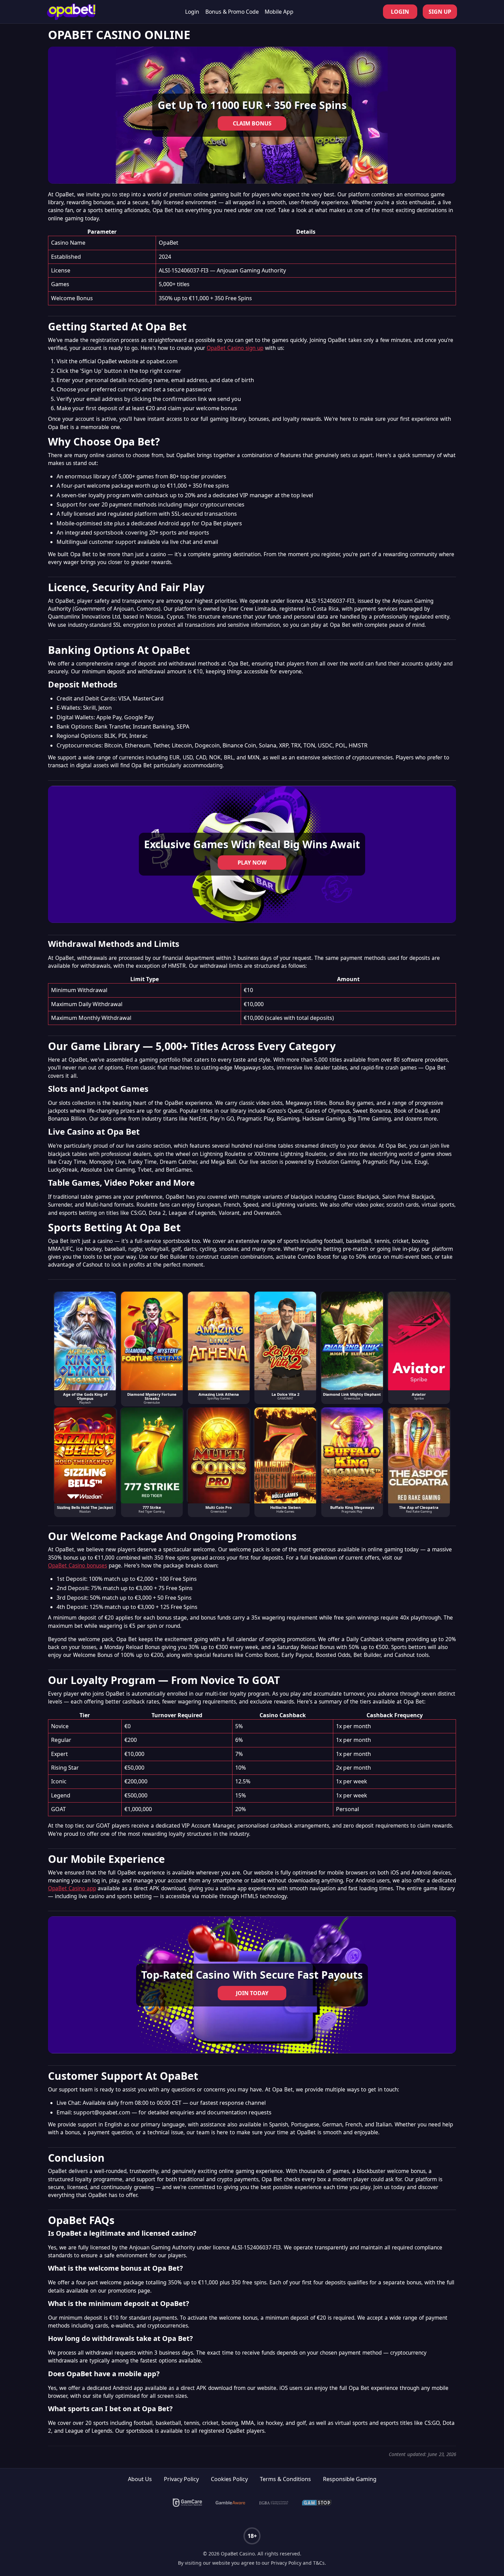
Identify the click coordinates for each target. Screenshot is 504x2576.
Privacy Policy (181, 2479)
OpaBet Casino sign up (235, 348)
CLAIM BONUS (252, 123)
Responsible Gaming (350, 2479)
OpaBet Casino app (72, 1888)
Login (192, 12)
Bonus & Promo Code (232, 12)
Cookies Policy (229, 2479)
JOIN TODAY (252, 1993)
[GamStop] (317, 2503)
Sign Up (440, 12)
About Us (140, 2479)
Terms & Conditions (285, 2479)
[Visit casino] (252, 115)
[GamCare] (188, 2503)
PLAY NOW (252, 863)
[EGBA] (274, 2503)
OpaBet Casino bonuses (77, 1566)
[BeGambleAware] (230, 2503)
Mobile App (279, 12)
